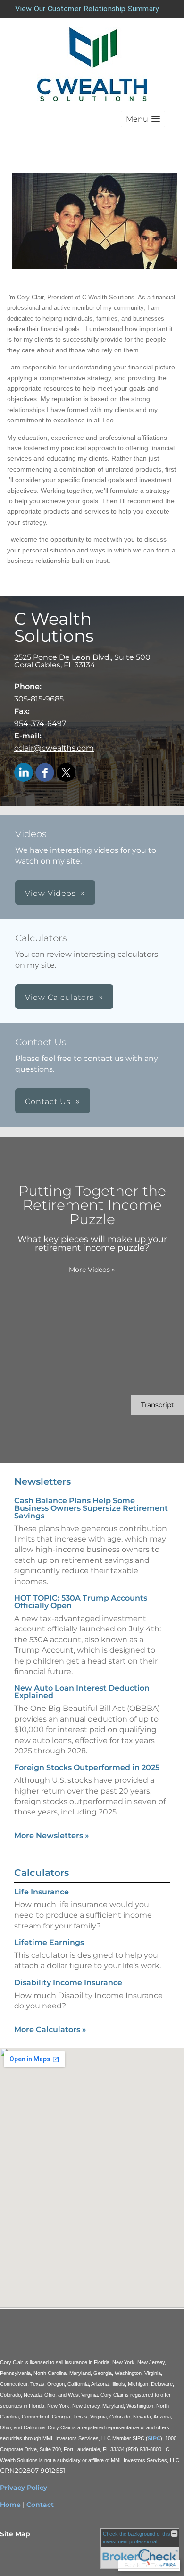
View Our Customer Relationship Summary (87, 9)
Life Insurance (42, 1892)
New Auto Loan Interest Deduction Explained (82, 1692)
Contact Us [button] (48, 1101)
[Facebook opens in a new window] (45, 773)
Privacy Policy (24, 2488)
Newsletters (42, 1481)
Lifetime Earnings (49, 1942)
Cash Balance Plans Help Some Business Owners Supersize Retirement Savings (91, 1508)
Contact (40, 2505)
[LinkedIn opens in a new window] (24, 773)
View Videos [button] (50, 893)
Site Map (15, 2534)
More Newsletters (52, 1836)
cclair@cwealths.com (54, 748)
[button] (143, 119)
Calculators (42, 1873)
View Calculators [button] (59, 997)
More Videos (92, 1270)
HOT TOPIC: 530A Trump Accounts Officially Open (81, 1602)
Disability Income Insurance (68, 1983)
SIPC (154, 2438)
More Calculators (50, 2029)
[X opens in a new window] (66, 773)
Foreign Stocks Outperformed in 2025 (87, 1767)
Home (10, 2505)
